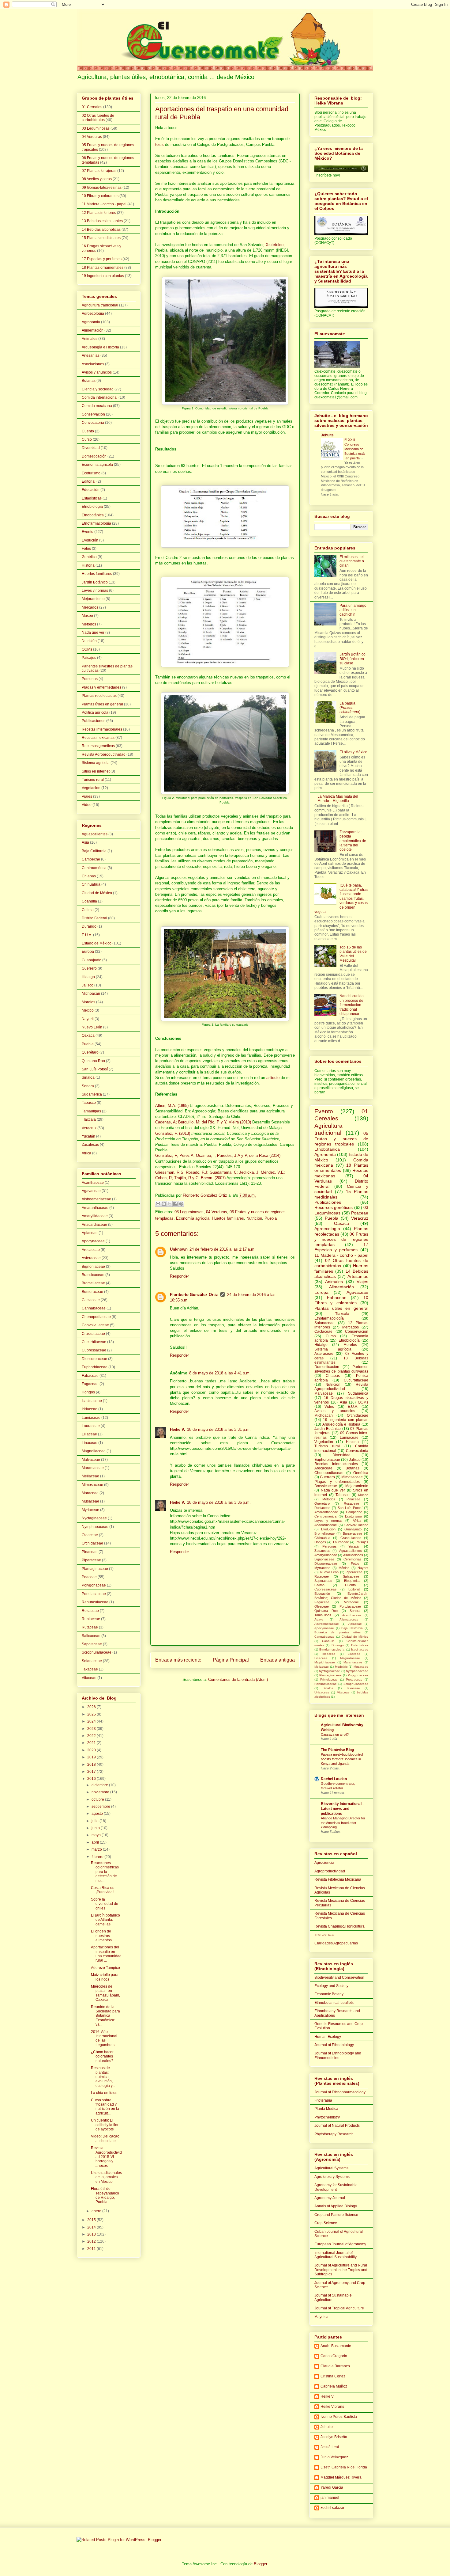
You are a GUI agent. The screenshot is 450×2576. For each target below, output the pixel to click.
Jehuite (327, 435)
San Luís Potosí (95, 1069)
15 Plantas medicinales (101, 238)
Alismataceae (349, 1619)
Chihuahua (91, 884)
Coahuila (89, 901)
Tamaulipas (91, 1111)
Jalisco (88, 985)
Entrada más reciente (178, 1660)
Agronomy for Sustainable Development (336, 2187)
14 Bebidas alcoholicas (101, 230)
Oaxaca (88, 1035)
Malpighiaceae (325, 1662)
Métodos (89, 624)
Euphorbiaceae (95, 1367)
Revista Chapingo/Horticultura (339, 1926)
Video (87, 805)
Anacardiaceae (94, 1225)
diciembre (100, 1785)
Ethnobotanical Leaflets (334, 2003)
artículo (273, 1078)
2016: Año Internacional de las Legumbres (104, 2038)
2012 (92, 2241)
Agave (319, 1619)
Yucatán (88, 1136)
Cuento (88, 431)
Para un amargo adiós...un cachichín (353, 610)
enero (97, 2211)
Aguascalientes (95, 834)
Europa (88, 952)
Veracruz (89, 1128)
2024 (92, 1721)
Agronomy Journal (330, 2198)
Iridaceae (90, 1409)
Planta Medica (326, 2109)
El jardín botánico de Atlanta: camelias (105, 1920)
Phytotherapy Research (334, 2134)
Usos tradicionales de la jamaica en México (106, 2177)
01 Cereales (92, 107)
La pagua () (350, 708)
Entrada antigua (277, 1660)
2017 (92, 1772)
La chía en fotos (104, 2093)
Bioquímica (352, 1581)
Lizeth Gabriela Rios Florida (344, 2467)
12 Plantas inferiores (99, 213)
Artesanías (91, 355)
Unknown (179, 1249)
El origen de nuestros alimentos (101, 1936)
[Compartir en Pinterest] (181, 1204)
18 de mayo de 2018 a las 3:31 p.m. (219, 1429)
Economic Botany (329, 1994)
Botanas (89, 381)
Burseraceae (92, 1292)
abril (96, 1842)
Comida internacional (100, 397)
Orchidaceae (92, 1543)
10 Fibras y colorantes (100, 196)
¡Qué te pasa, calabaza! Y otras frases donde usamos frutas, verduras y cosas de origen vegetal (341, 899)
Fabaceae (90, 1376)
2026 (92, 1707)
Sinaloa (88, 1077)
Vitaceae (89, 1678)
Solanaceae (92, 1661)
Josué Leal (330, 2447)
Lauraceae (91, 1426)
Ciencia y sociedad (98, 389)
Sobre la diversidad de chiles (105, 1904)
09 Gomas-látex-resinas (102, 188)
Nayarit (88, 1019)
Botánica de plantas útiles (337, 1632)
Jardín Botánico (95, 582)
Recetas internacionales (102, 729)
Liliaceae (89, 1434)
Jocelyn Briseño (334, 2437)
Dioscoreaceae (94, 1359)
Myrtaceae (90, 1510)
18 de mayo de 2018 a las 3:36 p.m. (219, 1502)
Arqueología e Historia (100, 347)
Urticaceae (322, 1692)
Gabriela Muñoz (334, 2386)
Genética (89, 557)
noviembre (101, 1792)
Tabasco (89, 1103)
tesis (159, 144)
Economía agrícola (193, 1218)
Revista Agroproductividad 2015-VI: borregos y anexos (106, 2157)
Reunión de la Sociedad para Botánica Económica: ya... (105, 2016)
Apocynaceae (93, 1241)
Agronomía (91, 322)
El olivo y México (353, 752)
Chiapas (89, 876)
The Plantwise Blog (337, 1750)
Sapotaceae (92, 1644)
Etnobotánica (93, 515)
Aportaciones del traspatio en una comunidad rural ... (106, 1954)
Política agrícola (95, 712)
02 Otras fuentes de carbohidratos (98, 118)
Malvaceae (91, 1460)
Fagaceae (90, 1384)
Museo (87, 616)
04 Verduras (217, 1212)
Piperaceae (91, 1560)
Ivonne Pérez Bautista (339, 2417)
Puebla (271, 1218)
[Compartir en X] (170, 1204)
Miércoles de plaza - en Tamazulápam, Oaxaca (105, 1993)
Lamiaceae (91, 1418)
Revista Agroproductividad (104, 754)
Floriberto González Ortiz (194, 1295)
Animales (90, 339)
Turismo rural (93, 780)
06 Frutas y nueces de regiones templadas (341, 1239)
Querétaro (90, 1052)
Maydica (321, 2317)
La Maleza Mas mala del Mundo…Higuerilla (338, 799)
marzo (97, 1849)
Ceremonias (352, 1559)
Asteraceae (91, 1258)
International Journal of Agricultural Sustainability (336, 2255)
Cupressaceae (94, 1350)
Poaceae (89, 1577)
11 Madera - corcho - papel (104, 204)
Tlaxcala (89, 1119)
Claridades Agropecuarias (336, 1943)
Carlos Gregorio (334, 2356)
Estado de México (97, 943)
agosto (98, 1814)
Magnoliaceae (94, 1451)
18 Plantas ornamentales (103, 268)
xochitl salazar (332, 2508)
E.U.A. (87, 935)
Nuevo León (92, 1027)
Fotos (86, 549)
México (88, 1010)
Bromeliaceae (93, 1283)
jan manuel (330, 2498)
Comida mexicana (97, 406)
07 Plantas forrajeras (99, 171)
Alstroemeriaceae (96, 1199)
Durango (89, 926)
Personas (90, 679)
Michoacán (91, 994)
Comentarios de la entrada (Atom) (238, 1679)
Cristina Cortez (333, 2376)
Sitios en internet (96, 771)
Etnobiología (92, 507)
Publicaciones (94, 721)
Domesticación (94, 456)
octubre (98, 1799)
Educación (91, 490)
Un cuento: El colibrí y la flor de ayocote (105, 2125)
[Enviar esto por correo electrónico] (158, 1204)
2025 (92, 1714)
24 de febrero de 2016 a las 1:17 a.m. (223, 1249)
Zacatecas (90, 1145)
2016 (92, 1779)
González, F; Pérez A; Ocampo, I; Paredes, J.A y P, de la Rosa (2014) (218, 1155)
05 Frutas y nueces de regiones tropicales (341, 1139)
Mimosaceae (92, 1485)
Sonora (88, 1086)
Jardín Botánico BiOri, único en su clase (352, 659)
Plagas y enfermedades (101, 687)
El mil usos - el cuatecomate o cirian (352, 561)
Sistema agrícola (96, 763)
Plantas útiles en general (102, 704)
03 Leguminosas (189, 1212)
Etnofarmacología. (332, 1649)
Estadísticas (92, 498)
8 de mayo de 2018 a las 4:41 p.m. (220, 1373)
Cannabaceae (94, 1308)
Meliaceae (90, 1476)
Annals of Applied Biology (336, 2206)
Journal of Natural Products (337, 2126)
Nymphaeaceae (95, 1527)
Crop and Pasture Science (336, 2215)
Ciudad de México (97, 893)
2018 (92, 1765)
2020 (92, 1750)
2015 (92, 2220)
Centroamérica (94, 868)
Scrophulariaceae (97, 1652)
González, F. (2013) (173, 1133)
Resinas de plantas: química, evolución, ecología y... (103, 2077)
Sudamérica (92, 1094)
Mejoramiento (93, 599)
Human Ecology (328, 2037)
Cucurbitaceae (94, 1342)
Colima (88, 910)
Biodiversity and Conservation (339, 1978)
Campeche (91, 859)
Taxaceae (90, 1669)
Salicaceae (91, 1636)
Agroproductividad (330, 1871)
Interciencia (324, 1935)
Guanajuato (92, 960)
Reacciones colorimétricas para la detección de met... (105, 1872)
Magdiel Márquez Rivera (341, 2477)
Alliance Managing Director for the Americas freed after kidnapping (343, 1823)
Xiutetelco (275, 245)
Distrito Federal (94, 918)
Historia (88, 565)
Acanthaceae (93, 1183)
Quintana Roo (93, 1061)
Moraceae (90, 1493)
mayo (97, 1835)
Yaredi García (332, 2487)
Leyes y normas (95, 591)
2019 (92, 1757)
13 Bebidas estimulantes (102, 221)
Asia (85, 842)
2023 (92, 1729)
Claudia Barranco (335, 2366)
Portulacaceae (94, 1594)
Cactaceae (91, 1300)
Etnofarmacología (96, 523)
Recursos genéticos (98, 746)
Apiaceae (90, 1233)
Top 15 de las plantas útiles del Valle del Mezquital (354, 954)
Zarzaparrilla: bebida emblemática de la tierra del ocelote (353, 841)
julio (96, 1821)
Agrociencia (324, 1863)
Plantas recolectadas (99, 696)
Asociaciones (93, 364)
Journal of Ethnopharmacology (340, 2092)
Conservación (93, 414)
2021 (92, 1743)
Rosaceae (90, 1611)
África (86, 1153)
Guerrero (89, 968)
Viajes (87, 796)
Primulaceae (329, 1679)
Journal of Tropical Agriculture (339, 2308)
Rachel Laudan (334, 1779)
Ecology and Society (331, 1986)
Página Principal (231, 1660)
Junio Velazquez (334, 2457)
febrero (98, 1857)
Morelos (88, 1002)
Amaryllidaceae (95, 1216)
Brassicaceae (93, 1275)
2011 (92, 2249)
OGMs (87, 649)
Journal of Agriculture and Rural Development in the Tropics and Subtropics (341, 2270)
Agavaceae (91, 1191)
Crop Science (326, 2223)
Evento (88, 532)
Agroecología (93, 313)
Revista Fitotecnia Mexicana (338, 1879)
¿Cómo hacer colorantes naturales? (102, 2056)
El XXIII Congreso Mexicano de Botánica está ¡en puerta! (354, 449)
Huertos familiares (228, 1218)
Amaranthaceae (95, 1208)
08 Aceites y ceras (97, 179)
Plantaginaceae (95, 1569)
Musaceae (90, 1501)
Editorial (89, 481)
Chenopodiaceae (96, 1317)
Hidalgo (88, 977)
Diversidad (91, 448)
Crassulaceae (93, 1334)
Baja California (94, 851)
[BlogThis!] (164, 1204)
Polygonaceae (94, 1585)
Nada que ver (93, 633)
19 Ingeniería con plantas (103, 276)
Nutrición (254, 1218)
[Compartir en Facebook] (175, 1204)
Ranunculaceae (95, 1602)
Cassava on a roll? (335, 1734)
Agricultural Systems (331, 2168)
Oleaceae (90, 1535)
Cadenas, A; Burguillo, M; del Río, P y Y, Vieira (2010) (203, 1122)
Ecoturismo (91, 473)
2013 (92, 2234)
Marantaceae (93, 1468)
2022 (92, 1736)
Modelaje (341, 1667)
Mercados (90, 607)
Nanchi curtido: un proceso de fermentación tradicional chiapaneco (352, 1005)
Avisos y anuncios (97, 372)
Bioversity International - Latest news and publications (342, 1809)
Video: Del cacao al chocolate (105, 2138)
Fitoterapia (323, 2100)
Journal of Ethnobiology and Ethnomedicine (338, 2055)
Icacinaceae (92, 1401)
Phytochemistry (327, 2117)
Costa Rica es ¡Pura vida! (103, 1890)
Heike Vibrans (332, 2407)
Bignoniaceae (93, 1267)
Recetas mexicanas (98, 738)
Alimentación (93, 330)
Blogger (260, 2564)
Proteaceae (354, 1679)
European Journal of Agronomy (340, 2244)
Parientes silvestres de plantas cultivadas (341, 1369)
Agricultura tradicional (100, 305)
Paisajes (89, 658)
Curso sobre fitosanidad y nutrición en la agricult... (105, 2107)
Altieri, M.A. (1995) (172, 1106)
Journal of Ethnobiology (334, 2045)
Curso (87, 439)
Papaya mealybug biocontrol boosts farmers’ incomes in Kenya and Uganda (342, 1759)
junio (96, 1828)
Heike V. (178, 1429)
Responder (179, 1276)
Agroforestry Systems (332, 2177)
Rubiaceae (91, 1619)
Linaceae (90, 1443)
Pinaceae (90, 1552)
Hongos (88, 1392)
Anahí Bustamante (336, 2346)
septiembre (101, 1807)
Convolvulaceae (95, 1325)
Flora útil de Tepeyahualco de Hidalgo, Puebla (105, 2195)
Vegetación (91, 788)
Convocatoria (93, 423)
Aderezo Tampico (105, 1968)
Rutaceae (90, 1627)
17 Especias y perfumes (102, 259)
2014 (92, 2227)
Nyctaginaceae (94, 1518)
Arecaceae (91, 1250)
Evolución (90, 540)
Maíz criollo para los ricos (105, 1977)
